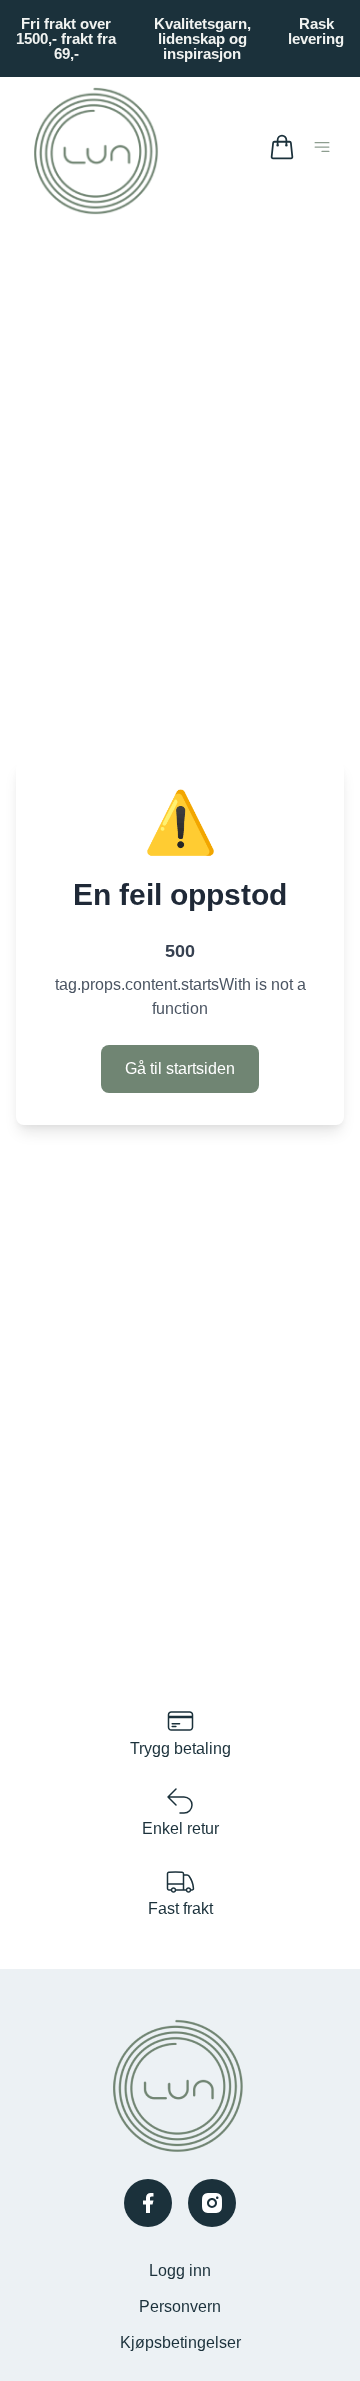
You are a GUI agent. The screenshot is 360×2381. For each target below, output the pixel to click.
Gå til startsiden (180, 1068)
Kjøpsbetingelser (180, 2342)
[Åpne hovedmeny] (326, 150)
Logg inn (180, 2270)
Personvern (180, 2306)
